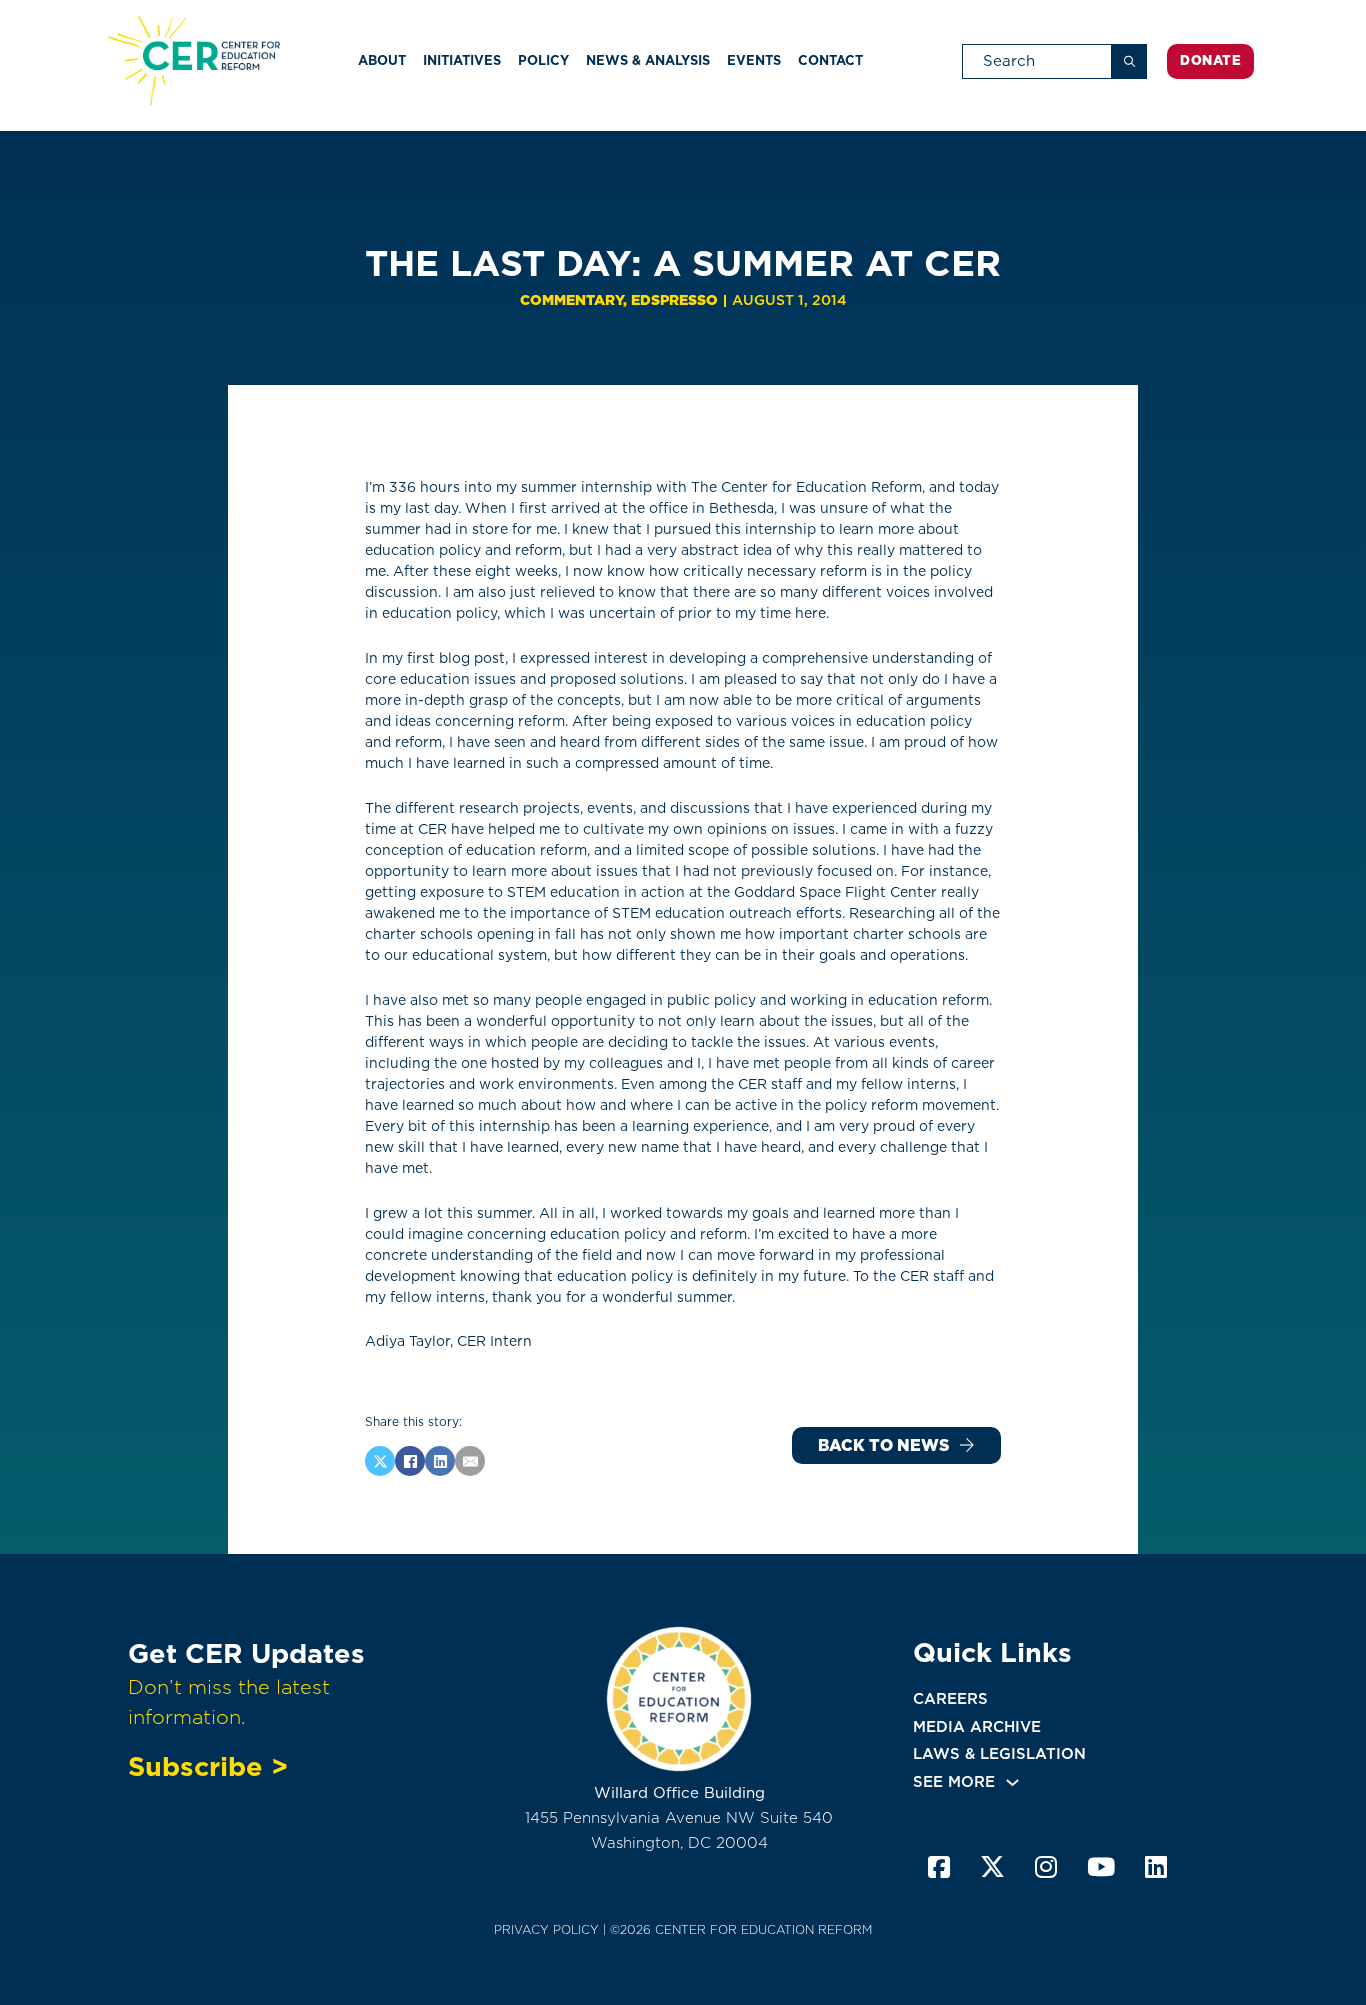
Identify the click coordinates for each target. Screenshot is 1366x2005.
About (382, 60)
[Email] (470, 1461)
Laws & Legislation (999, 1754)
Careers (950, 1699)
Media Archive (977, 1727)
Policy (543, 60)
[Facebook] (410, 1461)
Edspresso (674, 300)
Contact (830, 60)
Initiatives (462, 60)
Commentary (571, 300)
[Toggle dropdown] (1012, 1782)
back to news (883, 1445)
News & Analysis (648, 60)
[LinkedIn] (440, 1461)
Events (754, 60)
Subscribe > (208, 1766)
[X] (380, 1461)
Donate (1210, 60)
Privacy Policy (546, 1929)
